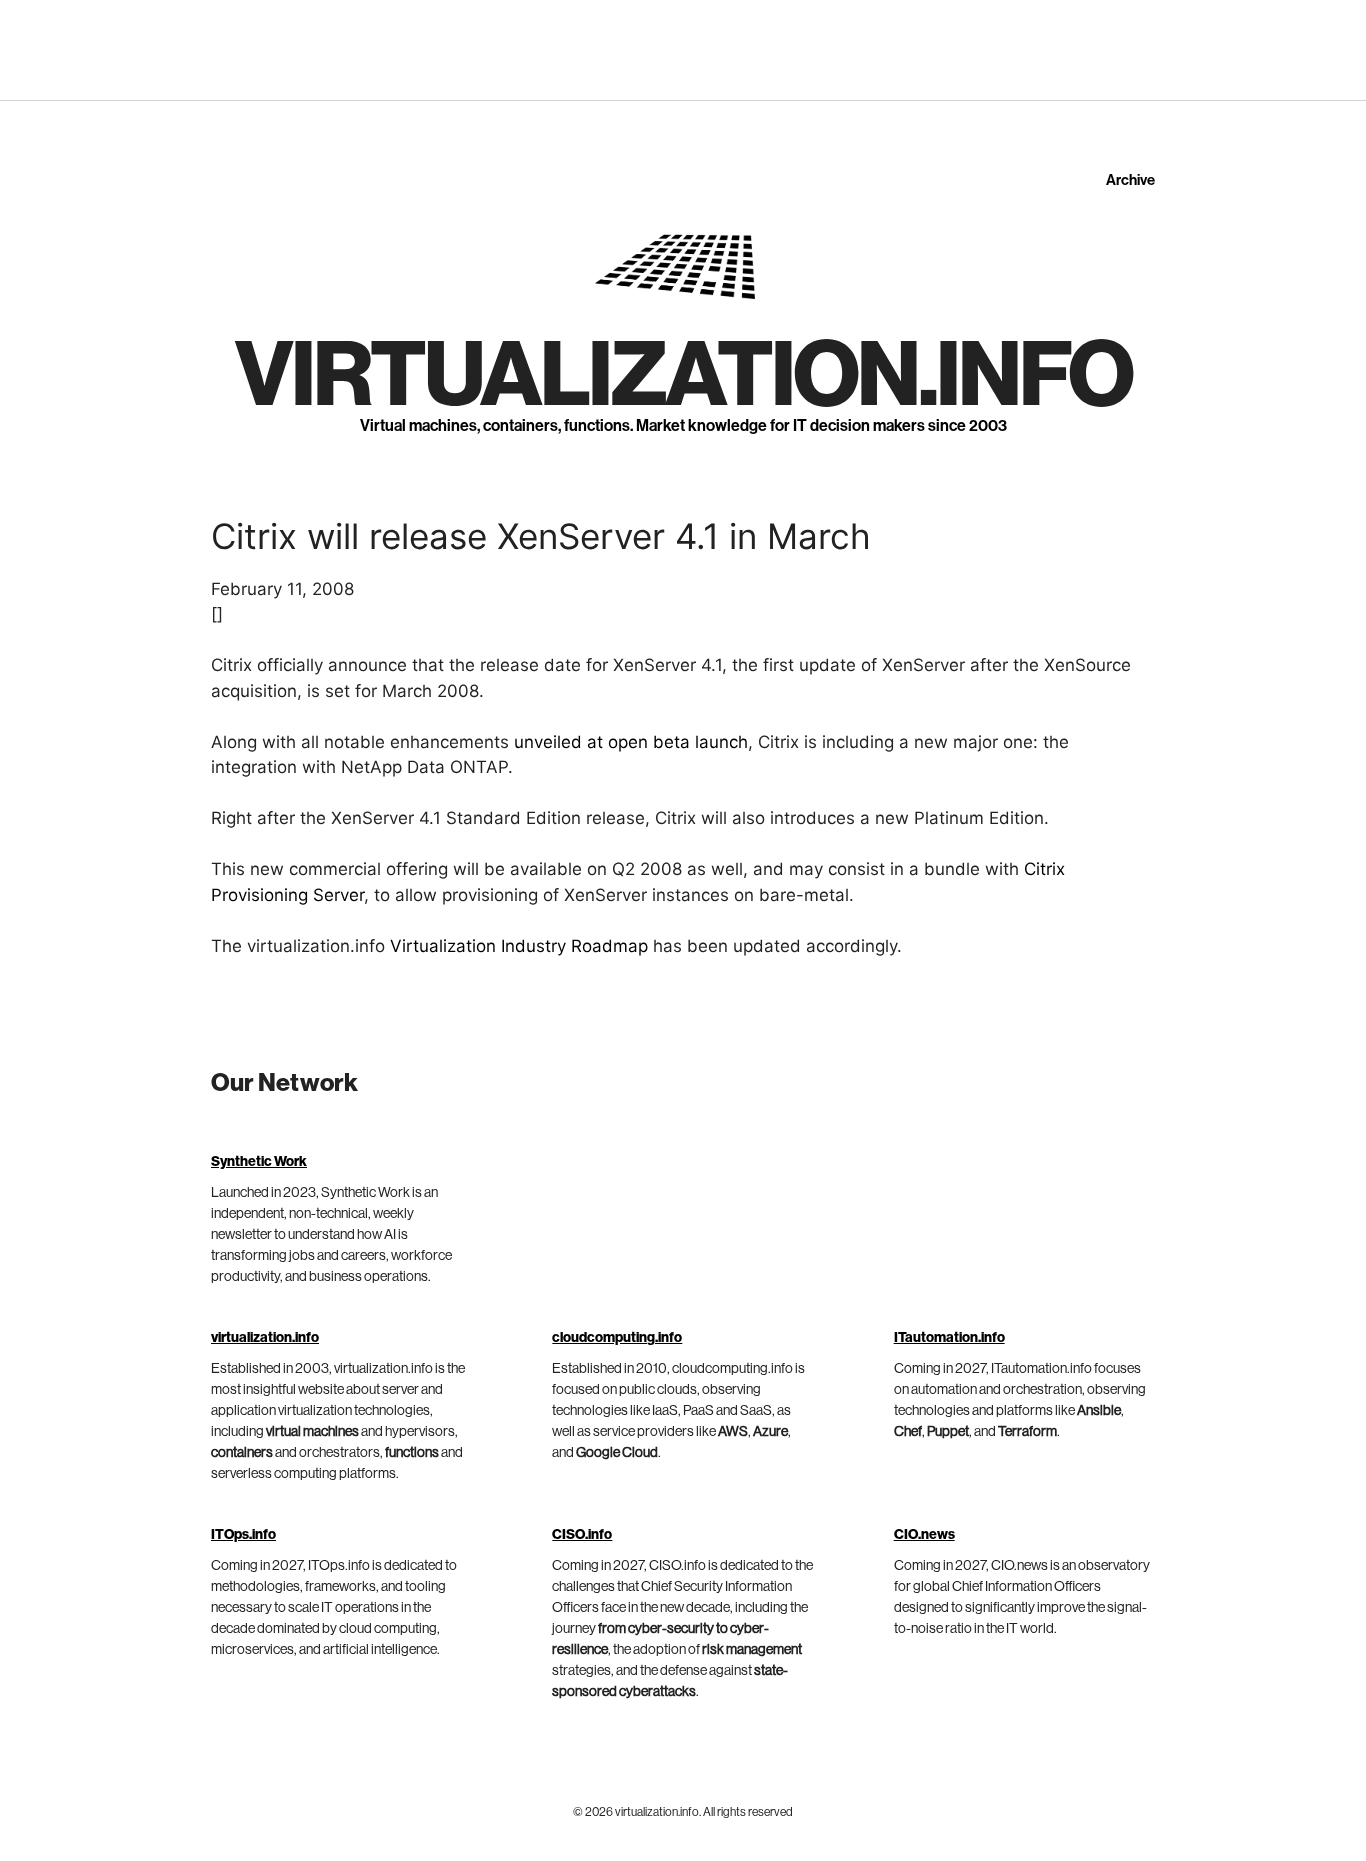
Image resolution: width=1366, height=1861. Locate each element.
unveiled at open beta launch (631, 742)
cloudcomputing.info (617, 1338)
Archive (1130, 180)
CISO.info (582, 1535)
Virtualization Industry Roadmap (519, 946)
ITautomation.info (949, 1338)
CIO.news (924, 1535)
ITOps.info (243, 1535)
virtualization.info (683, 376)
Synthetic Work (259, 1162)
